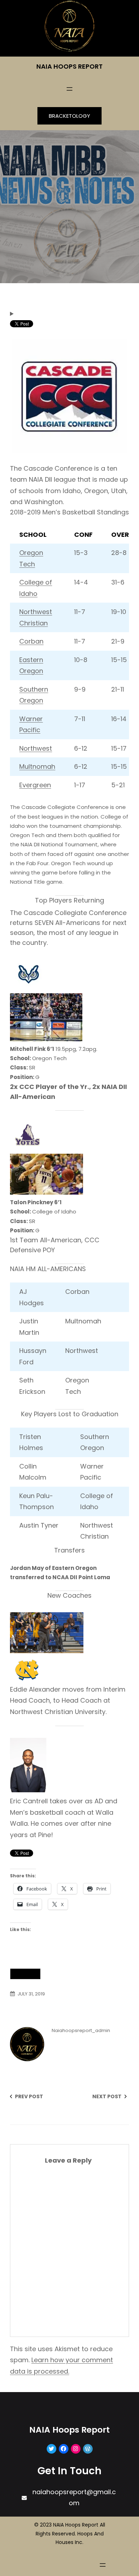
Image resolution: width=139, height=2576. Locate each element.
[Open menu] (69, 89)
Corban (31, 641)
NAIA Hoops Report (69, 66)
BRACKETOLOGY (69, 116)
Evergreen (35, 785)
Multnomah (37, 766)
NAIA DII (25, 1974)
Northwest (36, 748)
